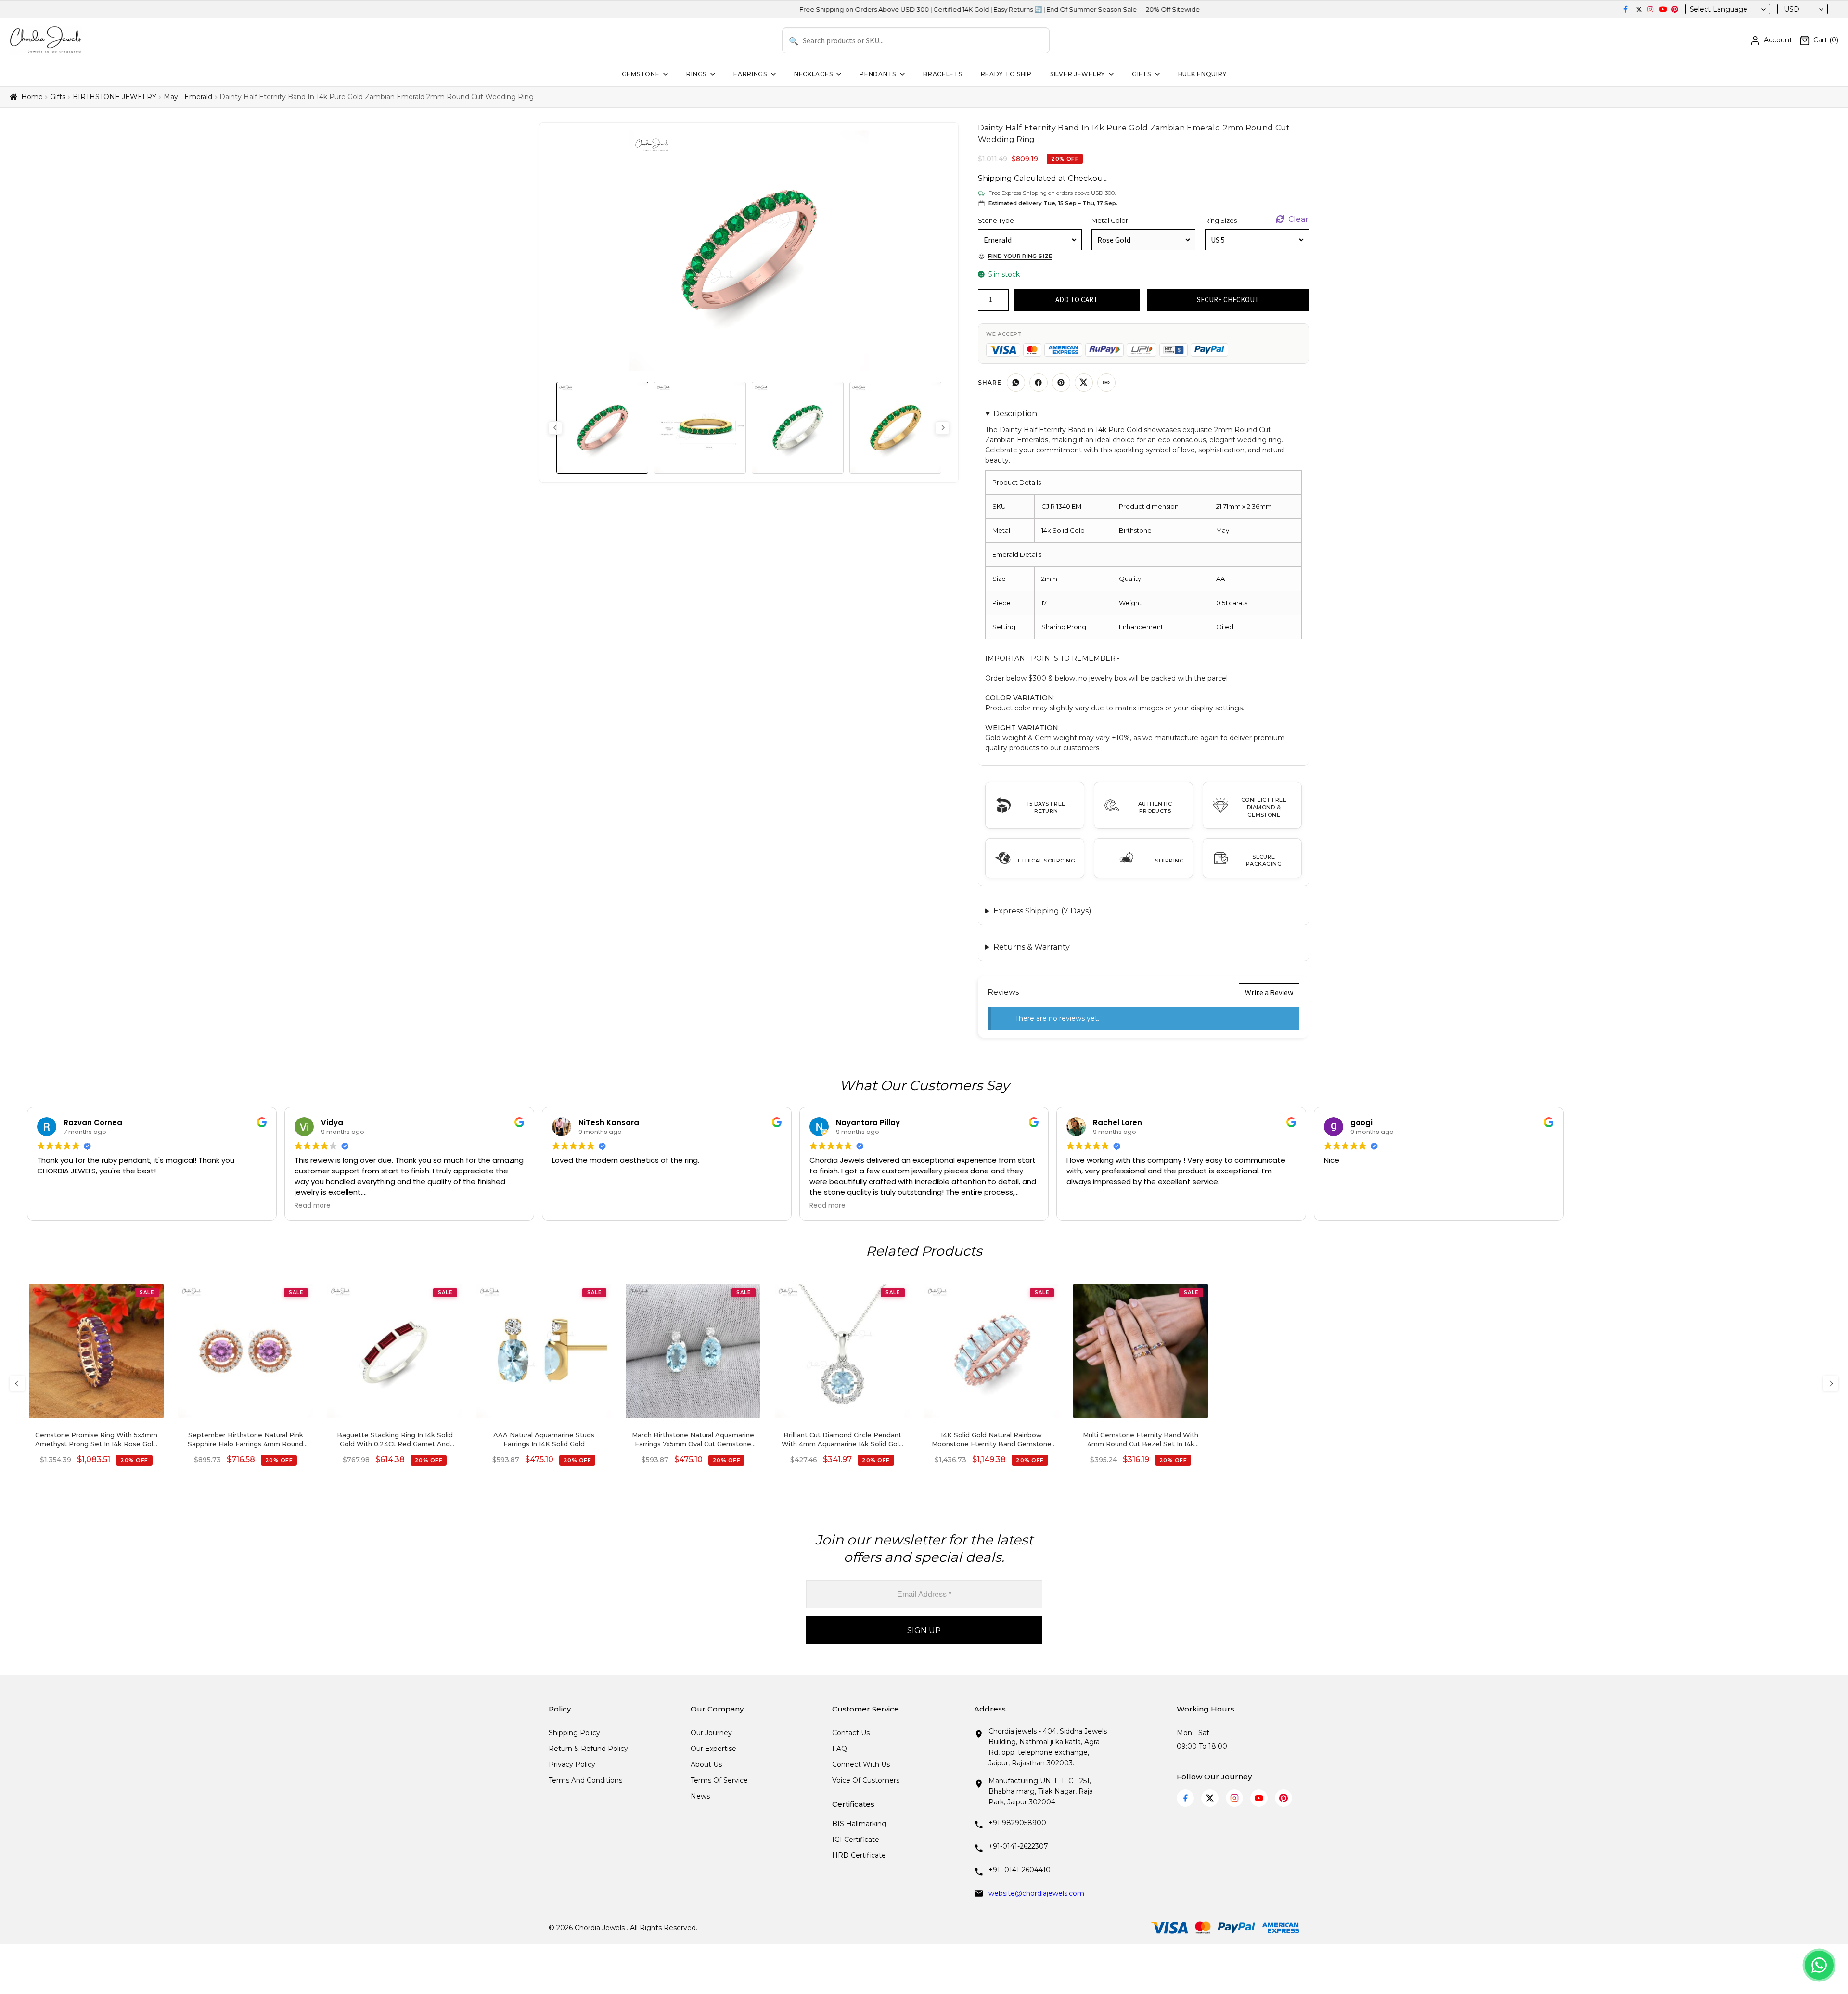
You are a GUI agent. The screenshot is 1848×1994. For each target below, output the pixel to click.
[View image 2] (700, 428)
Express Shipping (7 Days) (1042, 911)
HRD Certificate (859, 1855)
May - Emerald (188, 97)
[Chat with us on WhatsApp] (1819, 1965)
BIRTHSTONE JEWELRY (115, 97)
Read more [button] (313, 1206)
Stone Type (996, 220)
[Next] (1831, 1383)
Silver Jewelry (1078, 74)
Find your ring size (1020, 256)
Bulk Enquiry (1202, 74)
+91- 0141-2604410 (1020, 1870)
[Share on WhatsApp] (1016, 383)
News (700, 1796)
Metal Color (1110, 220)
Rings (696, 74)
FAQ (840, 1749)
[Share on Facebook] (1039, 383)
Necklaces (813, 74)
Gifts (1142, 74)
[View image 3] (798, 428)
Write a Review (1269, 992)
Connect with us (861, 1764)
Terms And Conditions (585, 1780)
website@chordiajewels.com (1036, 1893)
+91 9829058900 (1017, 1823)
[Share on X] (1084, 383)
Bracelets (943, 74)
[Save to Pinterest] (1061, 383)
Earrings (750, 74)
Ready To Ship (1006, 74)
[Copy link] (1106, 383)
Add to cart (1077, 300)
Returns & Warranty (1032, 947)
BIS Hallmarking (859, 1824)
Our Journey (711, 1733)
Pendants (878, 74)
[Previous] (17, 1383)
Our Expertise (713, 1749)
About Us (706, 1764)
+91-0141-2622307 (1018, 1846)
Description (1015, 414)
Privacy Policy (572, 1764)
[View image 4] (895, 428)
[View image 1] (602, 428)
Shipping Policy (574, 1733)
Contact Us (851, 1733)
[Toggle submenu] (665, 74)
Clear (1298, 219)
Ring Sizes (1221, 220)
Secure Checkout (1228, 300)
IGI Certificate (856, 1840)
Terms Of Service (719, 1780)
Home (32, 97)
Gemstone (641, 74)
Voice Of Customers (866, 1780)
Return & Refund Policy (588, 1749)
